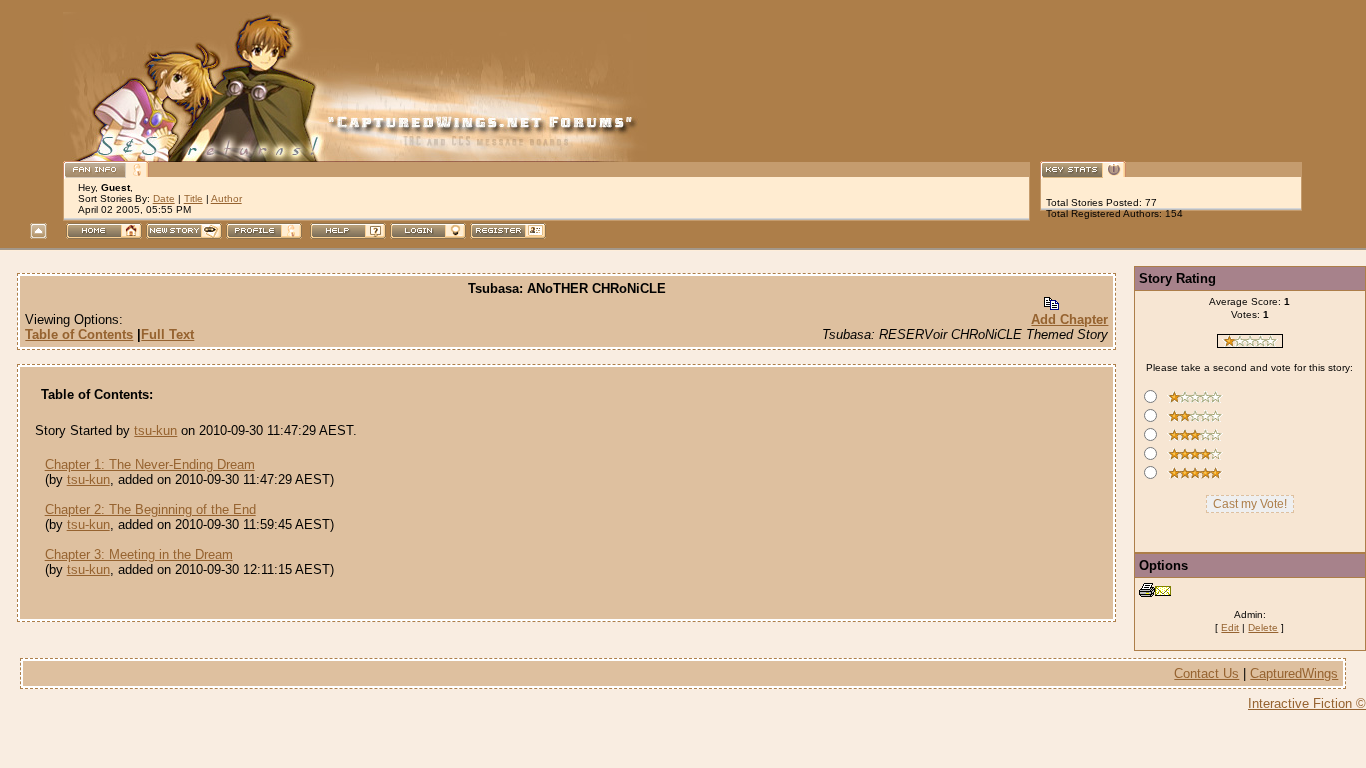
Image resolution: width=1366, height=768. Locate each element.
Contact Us (1206, 673)
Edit (1230, 627)
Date (164, 198)
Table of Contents (79, 334)
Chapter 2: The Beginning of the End (150, 509)
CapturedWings (1294, 673)
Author (226, 198)
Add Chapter (1069, 319)
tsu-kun (155, 430)
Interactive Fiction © (1307, 703)
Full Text (167, 334)
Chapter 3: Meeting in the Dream (139, 554)
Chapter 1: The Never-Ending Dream (150, 464)
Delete (1263, 627)
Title (193, 198)
